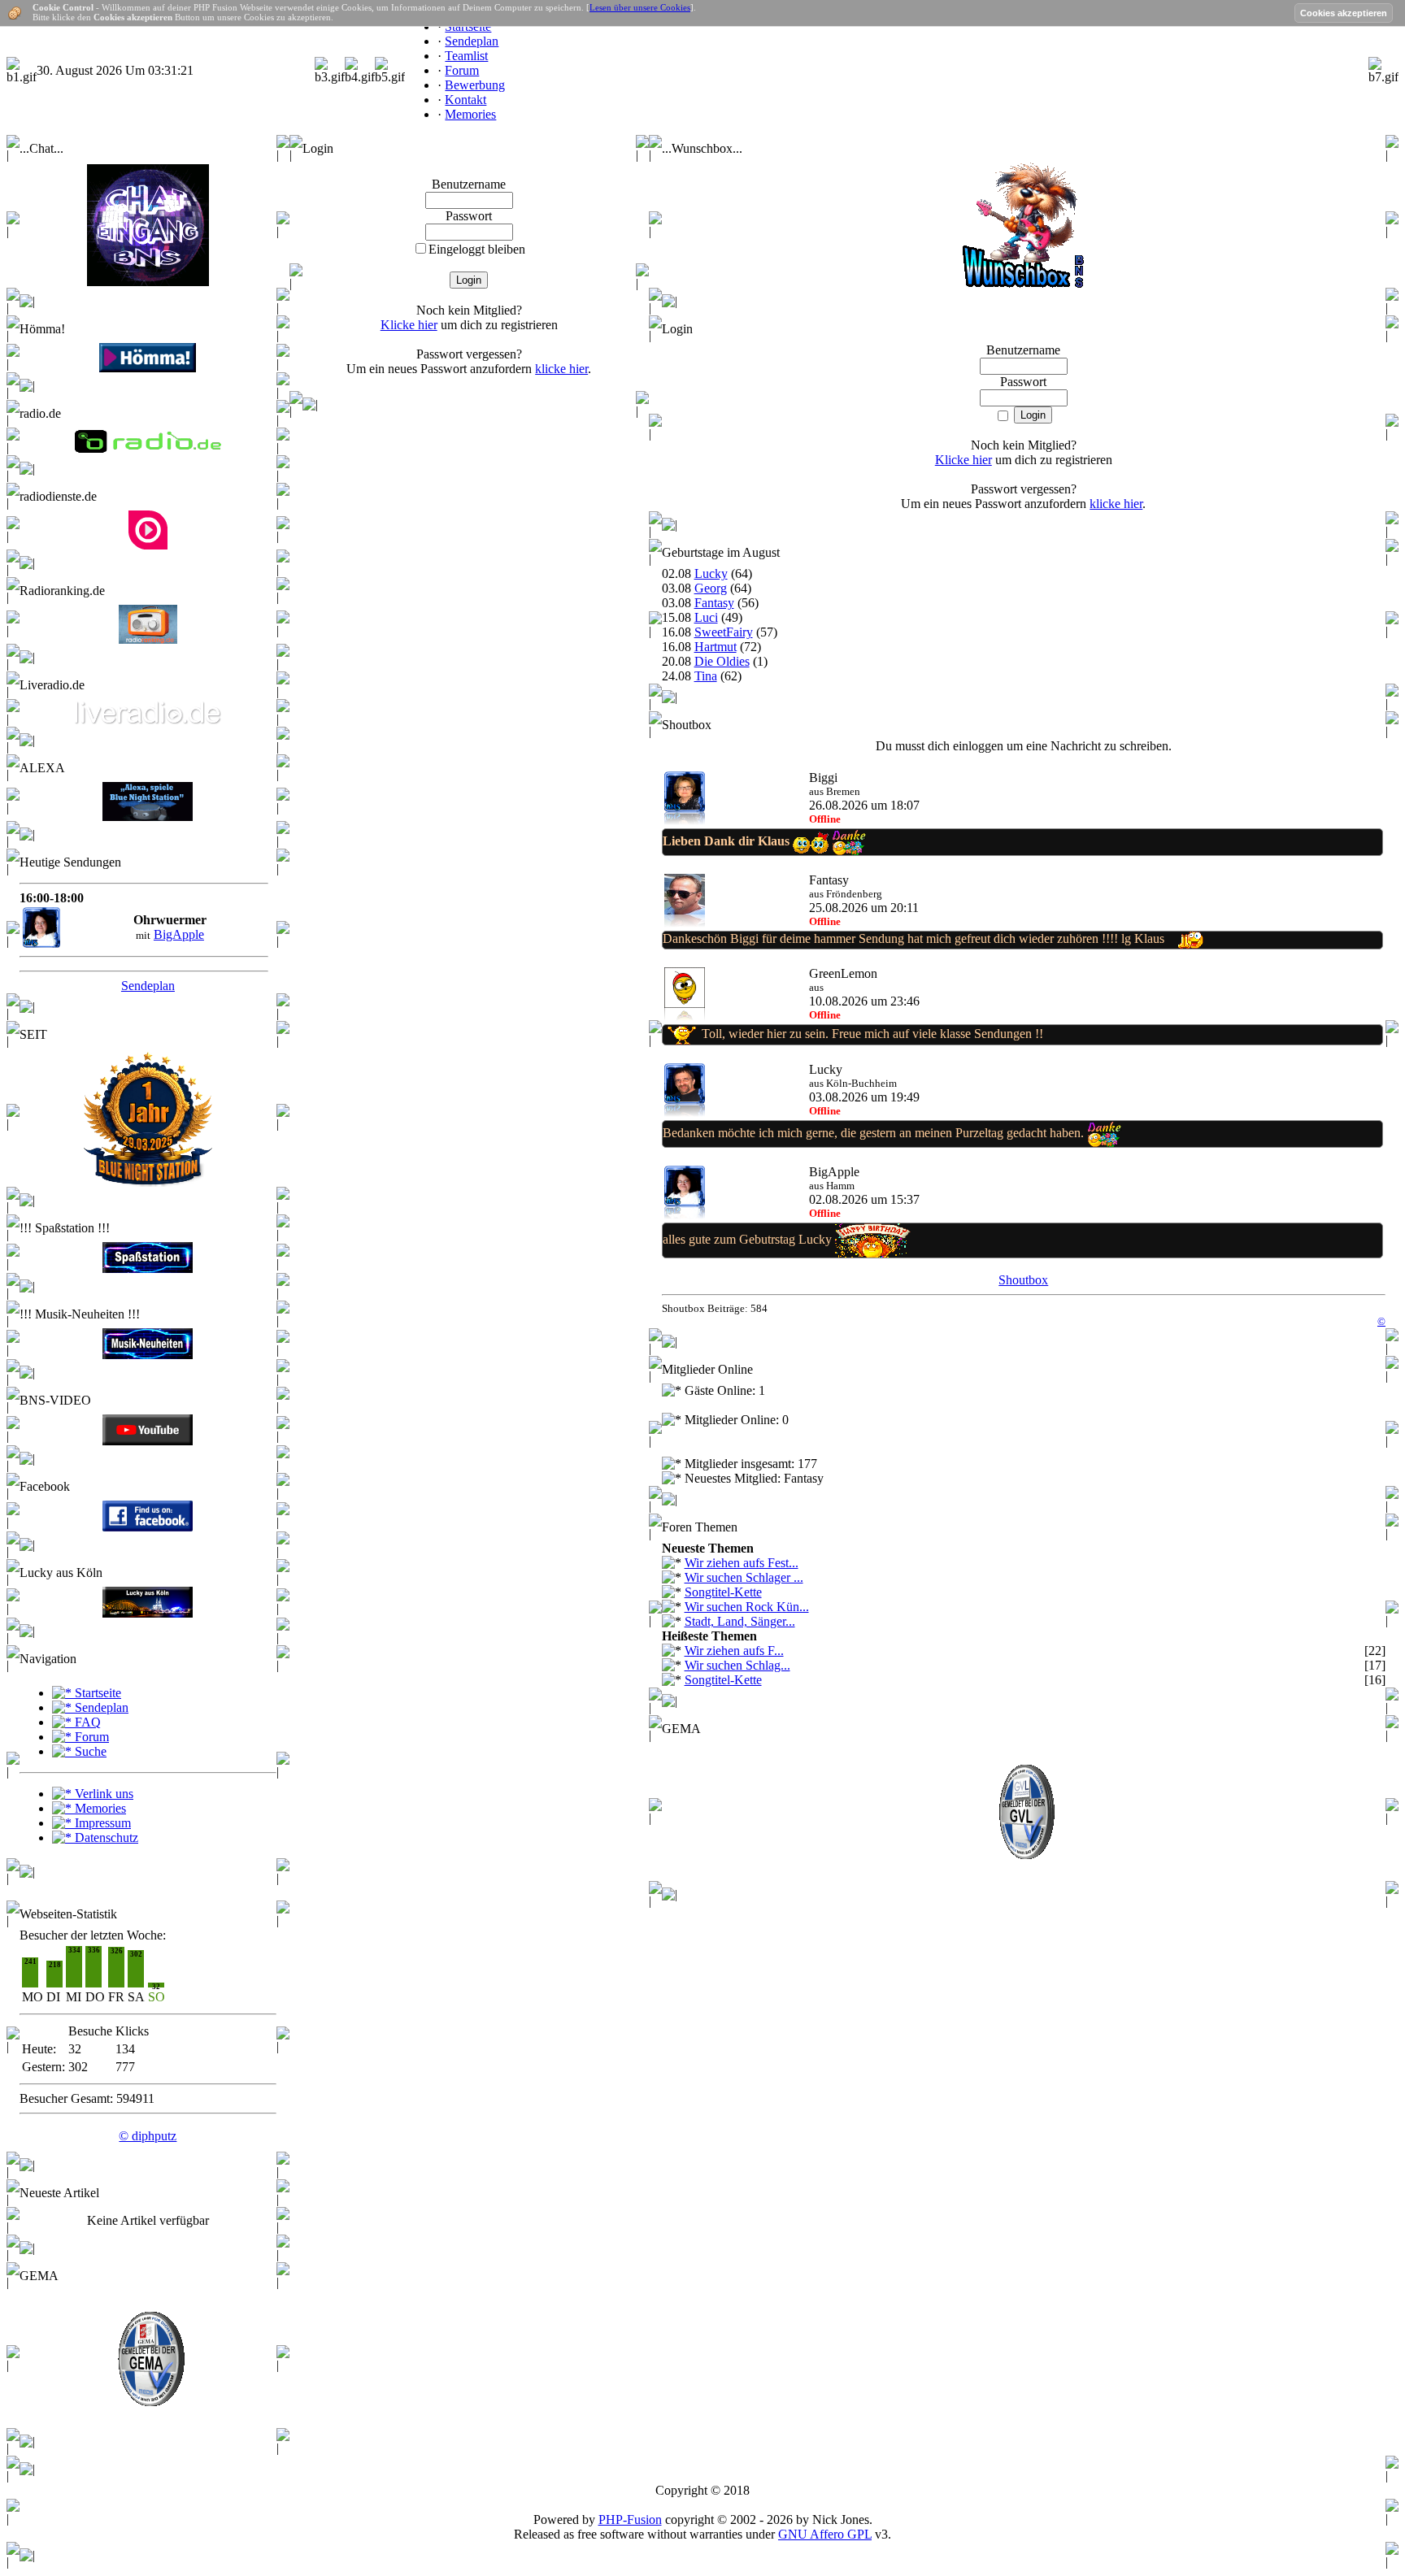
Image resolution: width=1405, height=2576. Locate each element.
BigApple (179, 934)
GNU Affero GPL (825, 2534)
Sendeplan (148, 986)
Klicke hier (409, 325)
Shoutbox (1023, 1280)
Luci (706, 617)
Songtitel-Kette (723, 1592)
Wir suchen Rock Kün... (747, 1607)
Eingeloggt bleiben (477, 249)
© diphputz (148, 2136)
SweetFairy (724, 632)
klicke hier (561, 369)
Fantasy (714, 603)
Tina (706, 676)
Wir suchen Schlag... (737, 1665)
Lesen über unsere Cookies (640, 7)
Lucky (711, 573)
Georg (711, 588)
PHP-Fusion (630, 2520)
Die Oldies (722, 661)
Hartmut (716, 647)
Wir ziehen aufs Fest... (742, 1563)
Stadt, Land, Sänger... (740, 1621)
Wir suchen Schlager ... (744, 1577)
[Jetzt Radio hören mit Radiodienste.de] (148, 545)
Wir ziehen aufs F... (734, 1651)
